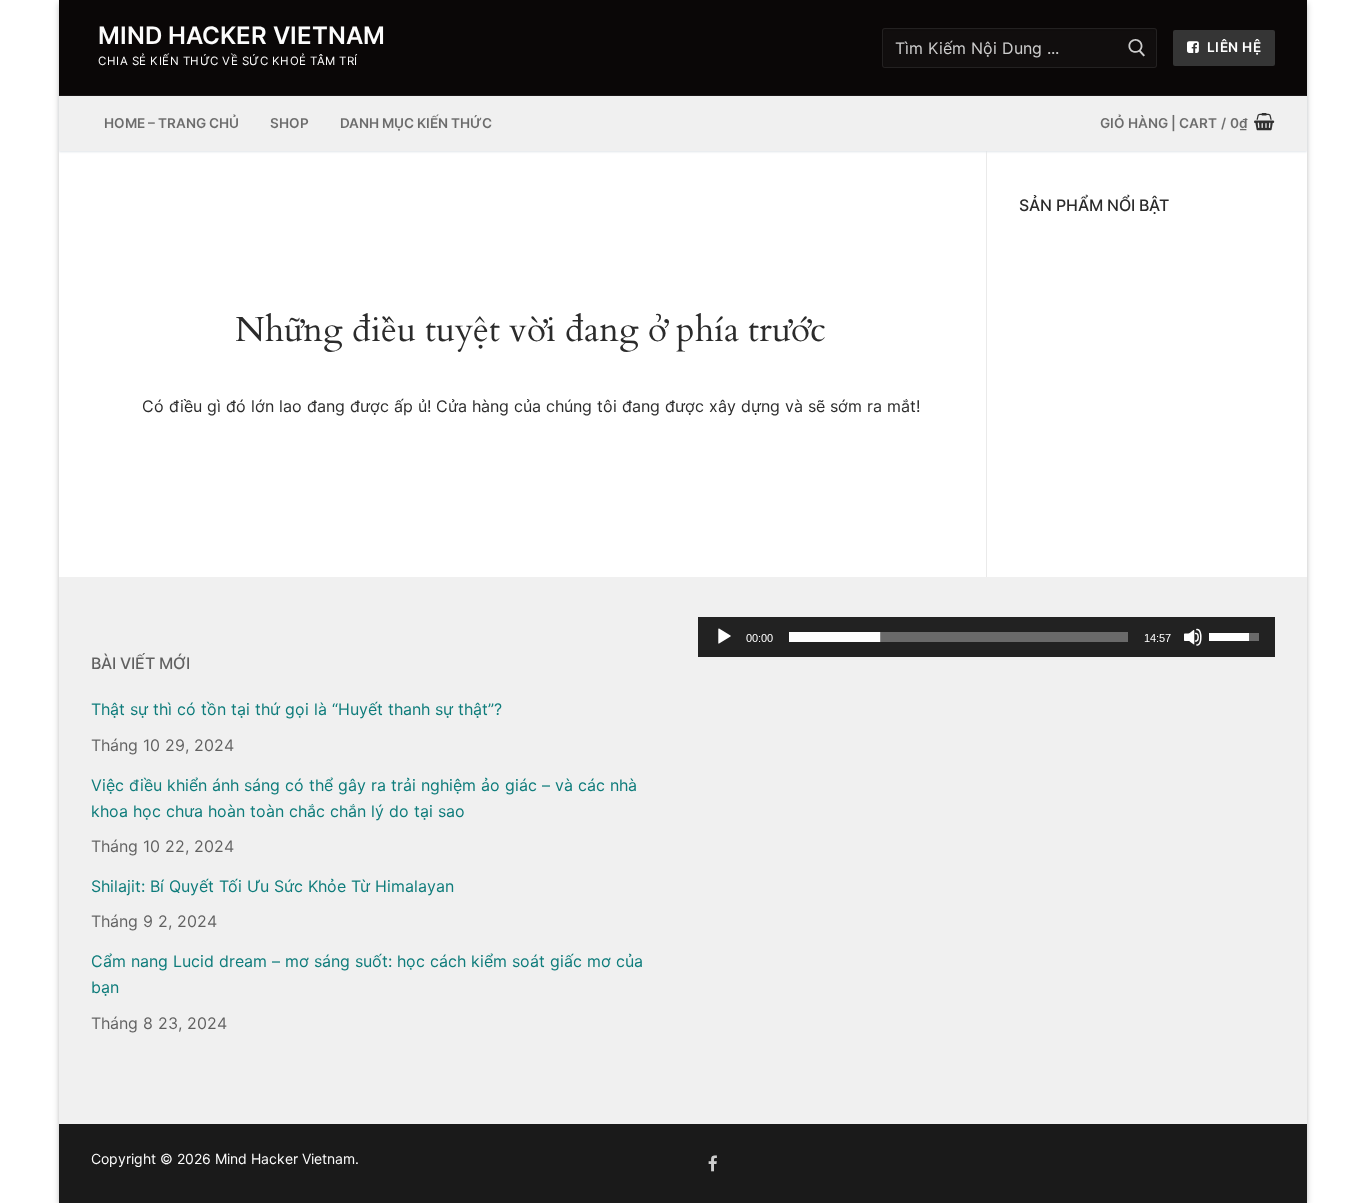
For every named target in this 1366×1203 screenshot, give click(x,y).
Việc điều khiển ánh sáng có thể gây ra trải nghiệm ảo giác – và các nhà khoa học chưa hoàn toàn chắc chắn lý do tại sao (364, 798)
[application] (986, 637)
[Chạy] (724, 637)
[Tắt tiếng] (1193, 637)
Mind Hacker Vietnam (241, 35)
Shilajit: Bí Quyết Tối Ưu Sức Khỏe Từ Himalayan (272, 886)
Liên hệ (1232, 47)
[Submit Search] (1137, 47)
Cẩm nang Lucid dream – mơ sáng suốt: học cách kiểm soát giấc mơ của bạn (367, 974)
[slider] (958, 637)
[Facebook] (713, 1163)
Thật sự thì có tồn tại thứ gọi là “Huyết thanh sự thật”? (296, 709)
